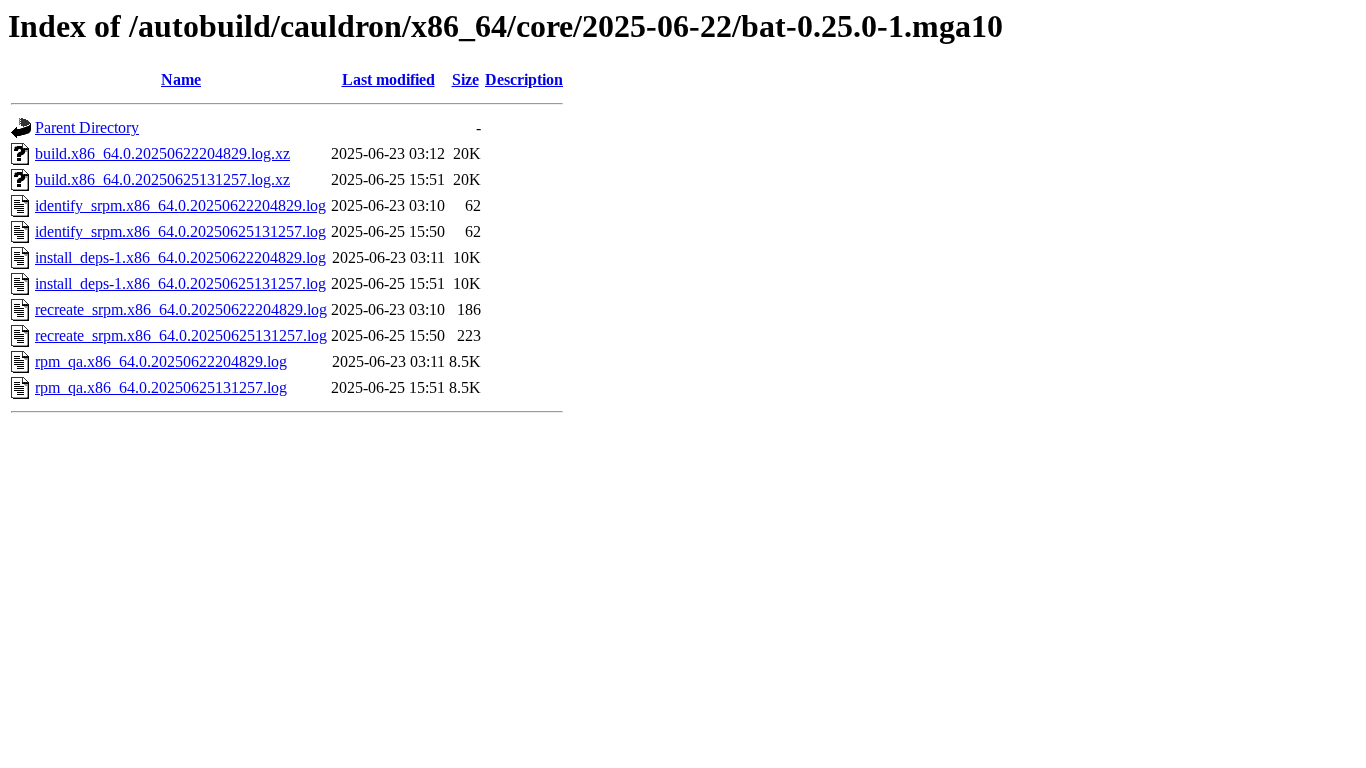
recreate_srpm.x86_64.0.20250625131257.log (181, 335)
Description (524, 79)
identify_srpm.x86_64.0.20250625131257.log (180, 231)
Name (181, 79)
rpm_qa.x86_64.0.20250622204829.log (161, 361)
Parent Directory (87, 127)
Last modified (388, 79)
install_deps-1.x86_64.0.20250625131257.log (180, 283)
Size (465, 79)
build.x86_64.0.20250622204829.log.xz (162, 153)
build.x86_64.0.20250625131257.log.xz (162, 179)
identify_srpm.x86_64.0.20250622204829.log (180, 205)
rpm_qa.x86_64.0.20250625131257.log (161, 387)
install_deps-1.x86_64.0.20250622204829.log (180, 257)
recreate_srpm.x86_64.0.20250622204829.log (181, 309)
